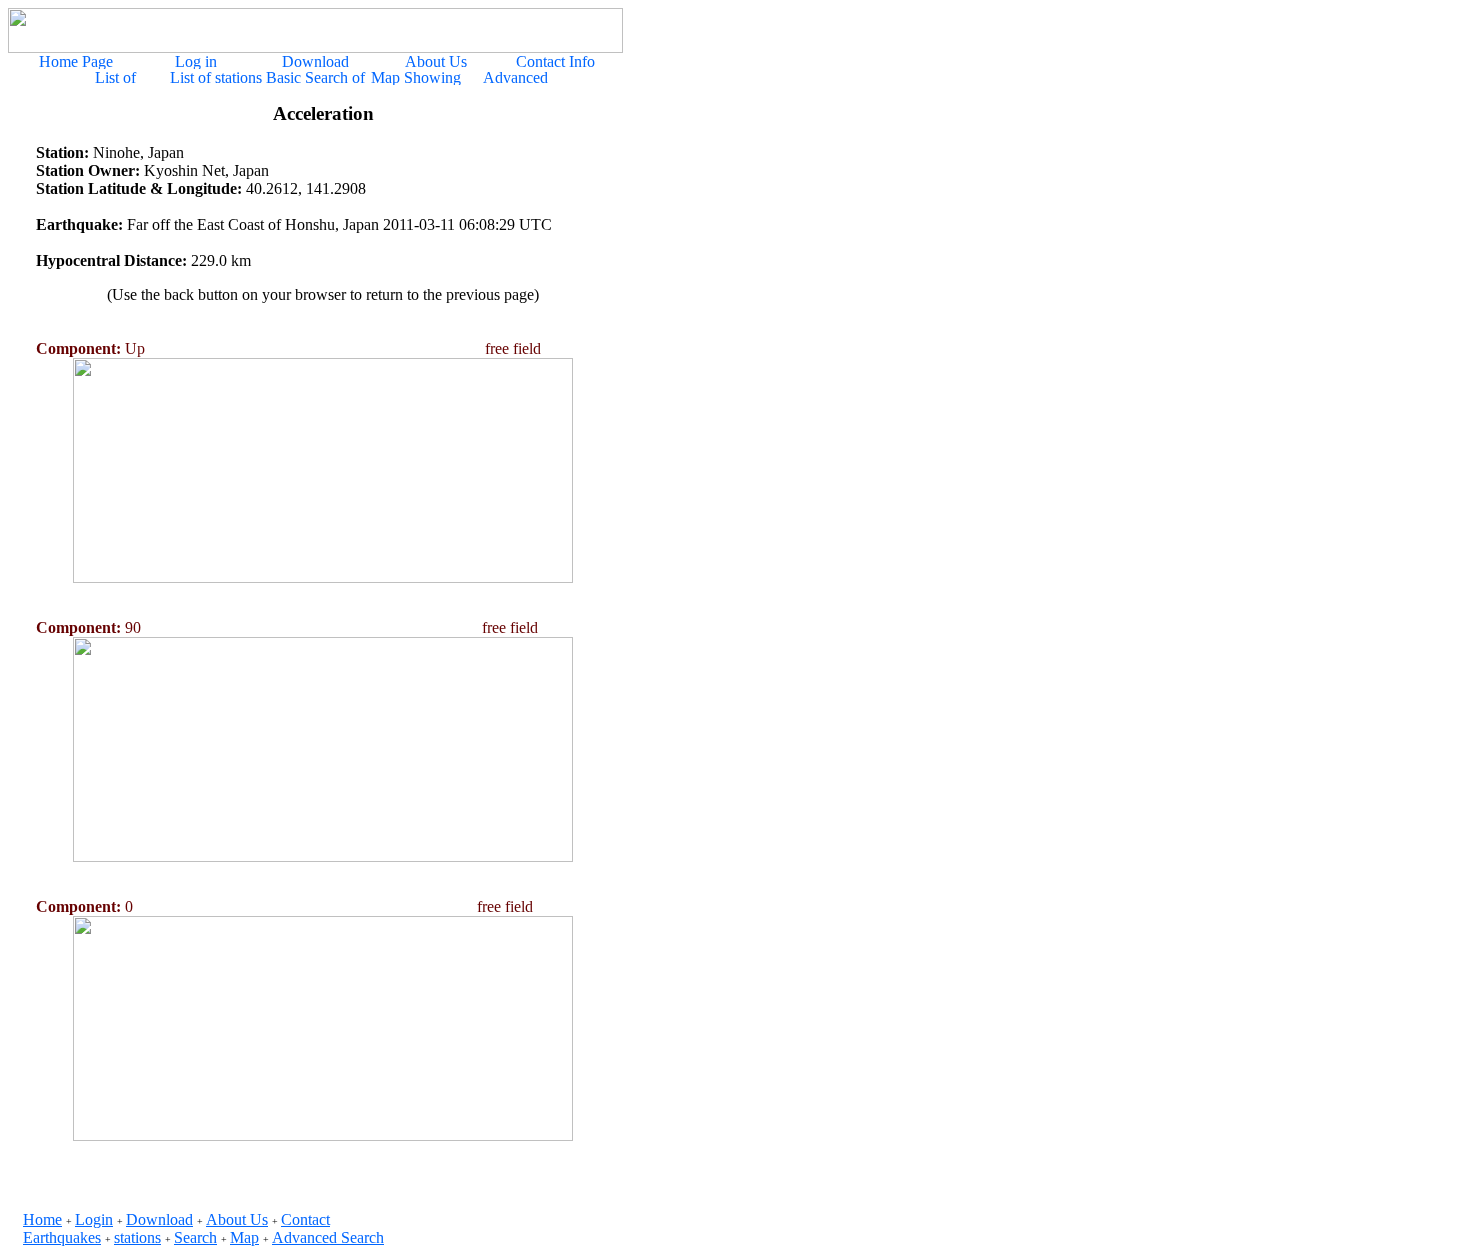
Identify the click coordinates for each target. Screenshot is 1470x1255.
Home (42, 1219)
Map (244, 1237)
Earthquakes (62, 1237)
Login (94, 1219)
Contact (305, 1219)
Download (159, 1219)
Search (195, 1237)
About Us (237, 1219)
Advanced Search (328, 1237)
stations (137, 1237)
